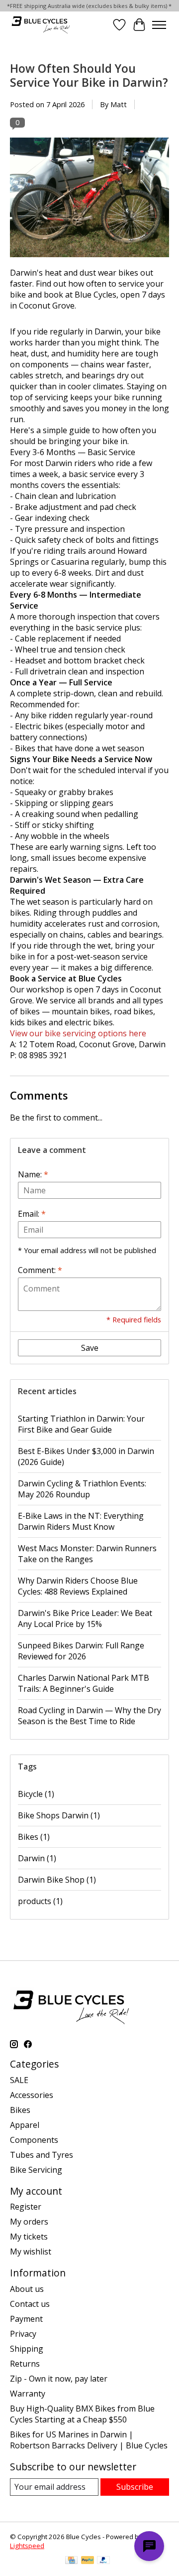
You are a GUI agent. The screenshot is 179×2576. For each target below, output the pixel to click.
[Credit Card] (71, 2561)
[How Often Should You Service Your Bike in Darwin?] (89, 262)
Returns (25, 2364)
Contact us (30, 2304)
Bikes (34, 1837)
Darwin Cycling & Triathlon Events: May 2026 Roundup (82, 1489)
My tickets (29, 2237)
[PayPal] (88, 2561)
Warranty (28, 2394)
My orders (29, 2222)
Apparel (25, 2125)
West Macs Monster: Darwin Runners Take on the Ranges (87, 1554)
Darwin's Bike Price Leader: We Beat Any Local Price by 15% (85, 1618)
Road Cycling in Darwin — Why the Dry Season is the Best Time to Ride (89, 1716)
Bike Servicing (36, 2170)
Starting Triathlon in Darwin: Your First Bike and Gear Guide (81, 1424)
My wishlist (31, 2252)
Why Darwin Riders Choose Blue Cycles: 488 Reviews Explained (78, 1586)
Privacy (23, 2334)
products (40, 1901)
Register (26, 2207)
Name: (33, 1174)
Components (34, 2140)
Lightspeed (27, 2546)
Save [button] (90, 1348)
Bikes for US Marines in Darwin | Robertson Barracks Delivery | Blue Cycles (89, 2440)
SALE (19, 2080)
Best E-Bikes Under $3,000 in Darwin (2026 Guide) (86, 1456)
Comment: (40, 1270)
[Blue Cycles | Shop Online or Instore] (41, 25)
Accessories (32, 2095)
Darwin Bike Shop (57, 1880)
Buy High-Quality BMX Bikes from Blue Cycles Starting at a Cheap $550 (82, 2414)
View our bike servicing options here (78, 1033)
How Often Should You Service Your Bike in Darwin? (89, 75)
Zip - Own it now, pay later (59, 2379)
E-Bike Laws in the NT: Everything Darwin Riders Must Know (81, 1521)
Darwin (37, 1858)
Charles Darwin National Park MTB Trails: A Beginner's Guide (84, 1683)
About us (27, 2289)
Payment (26, 2319)
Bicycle (36, 1794)
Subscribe (135, 2487)
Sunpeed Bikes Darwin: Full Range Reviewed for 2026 (81, 1651)
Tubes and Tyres (42, 2155)
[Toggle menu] (159, 25)
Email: (32, 1214)
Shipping (27, 2349)
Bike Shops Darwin (59, 1815)
